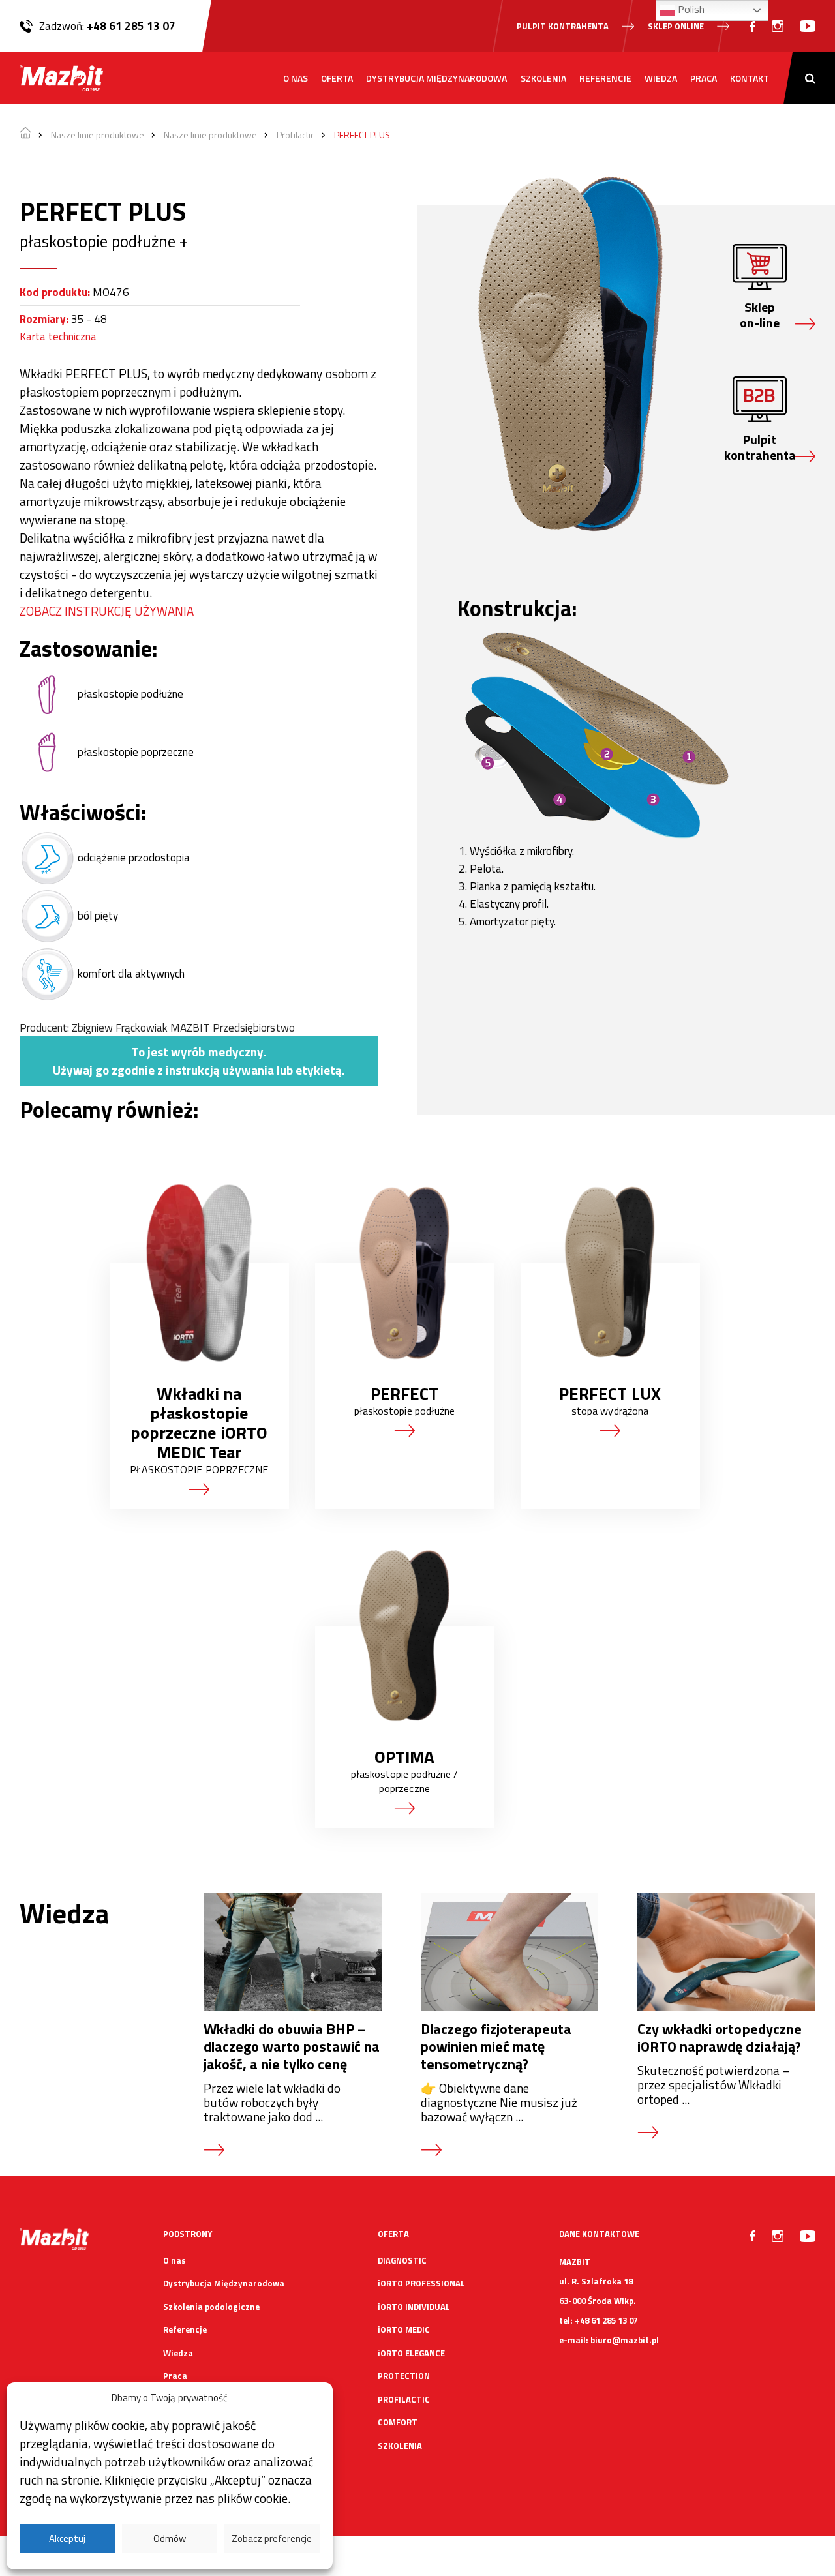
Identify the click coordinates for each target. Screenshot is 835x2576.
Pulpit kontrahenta (563, 26)
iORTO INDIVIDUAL (414, 2307)
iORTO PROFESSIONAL (421, 2283)
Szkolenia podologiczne (211, 2307)
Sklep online (676, 26)
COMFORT (398, 2422)
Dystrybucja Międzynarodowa (436, 78)
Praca (704, 78)
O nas (296, 78)
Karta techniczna (58, 337)
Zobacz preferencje (272, 2539)
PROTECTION (404, 2376)
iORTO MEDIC (404, 2329)
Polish (690, 9)
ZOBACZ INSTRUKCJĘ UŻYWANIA (107, 611)
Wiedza (661, 78)
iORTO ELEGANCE (411, 2353)
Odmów (170, 2539)
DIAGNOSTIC (402, 2260)
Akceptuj (67, 2539)
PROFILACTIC (404, 2399)
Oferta (337, 78)
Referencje (605, 78)
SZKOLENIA (400, 2446)
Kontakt (750, 78)
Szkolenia (543, 78)
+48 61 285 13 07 (131, 26)
